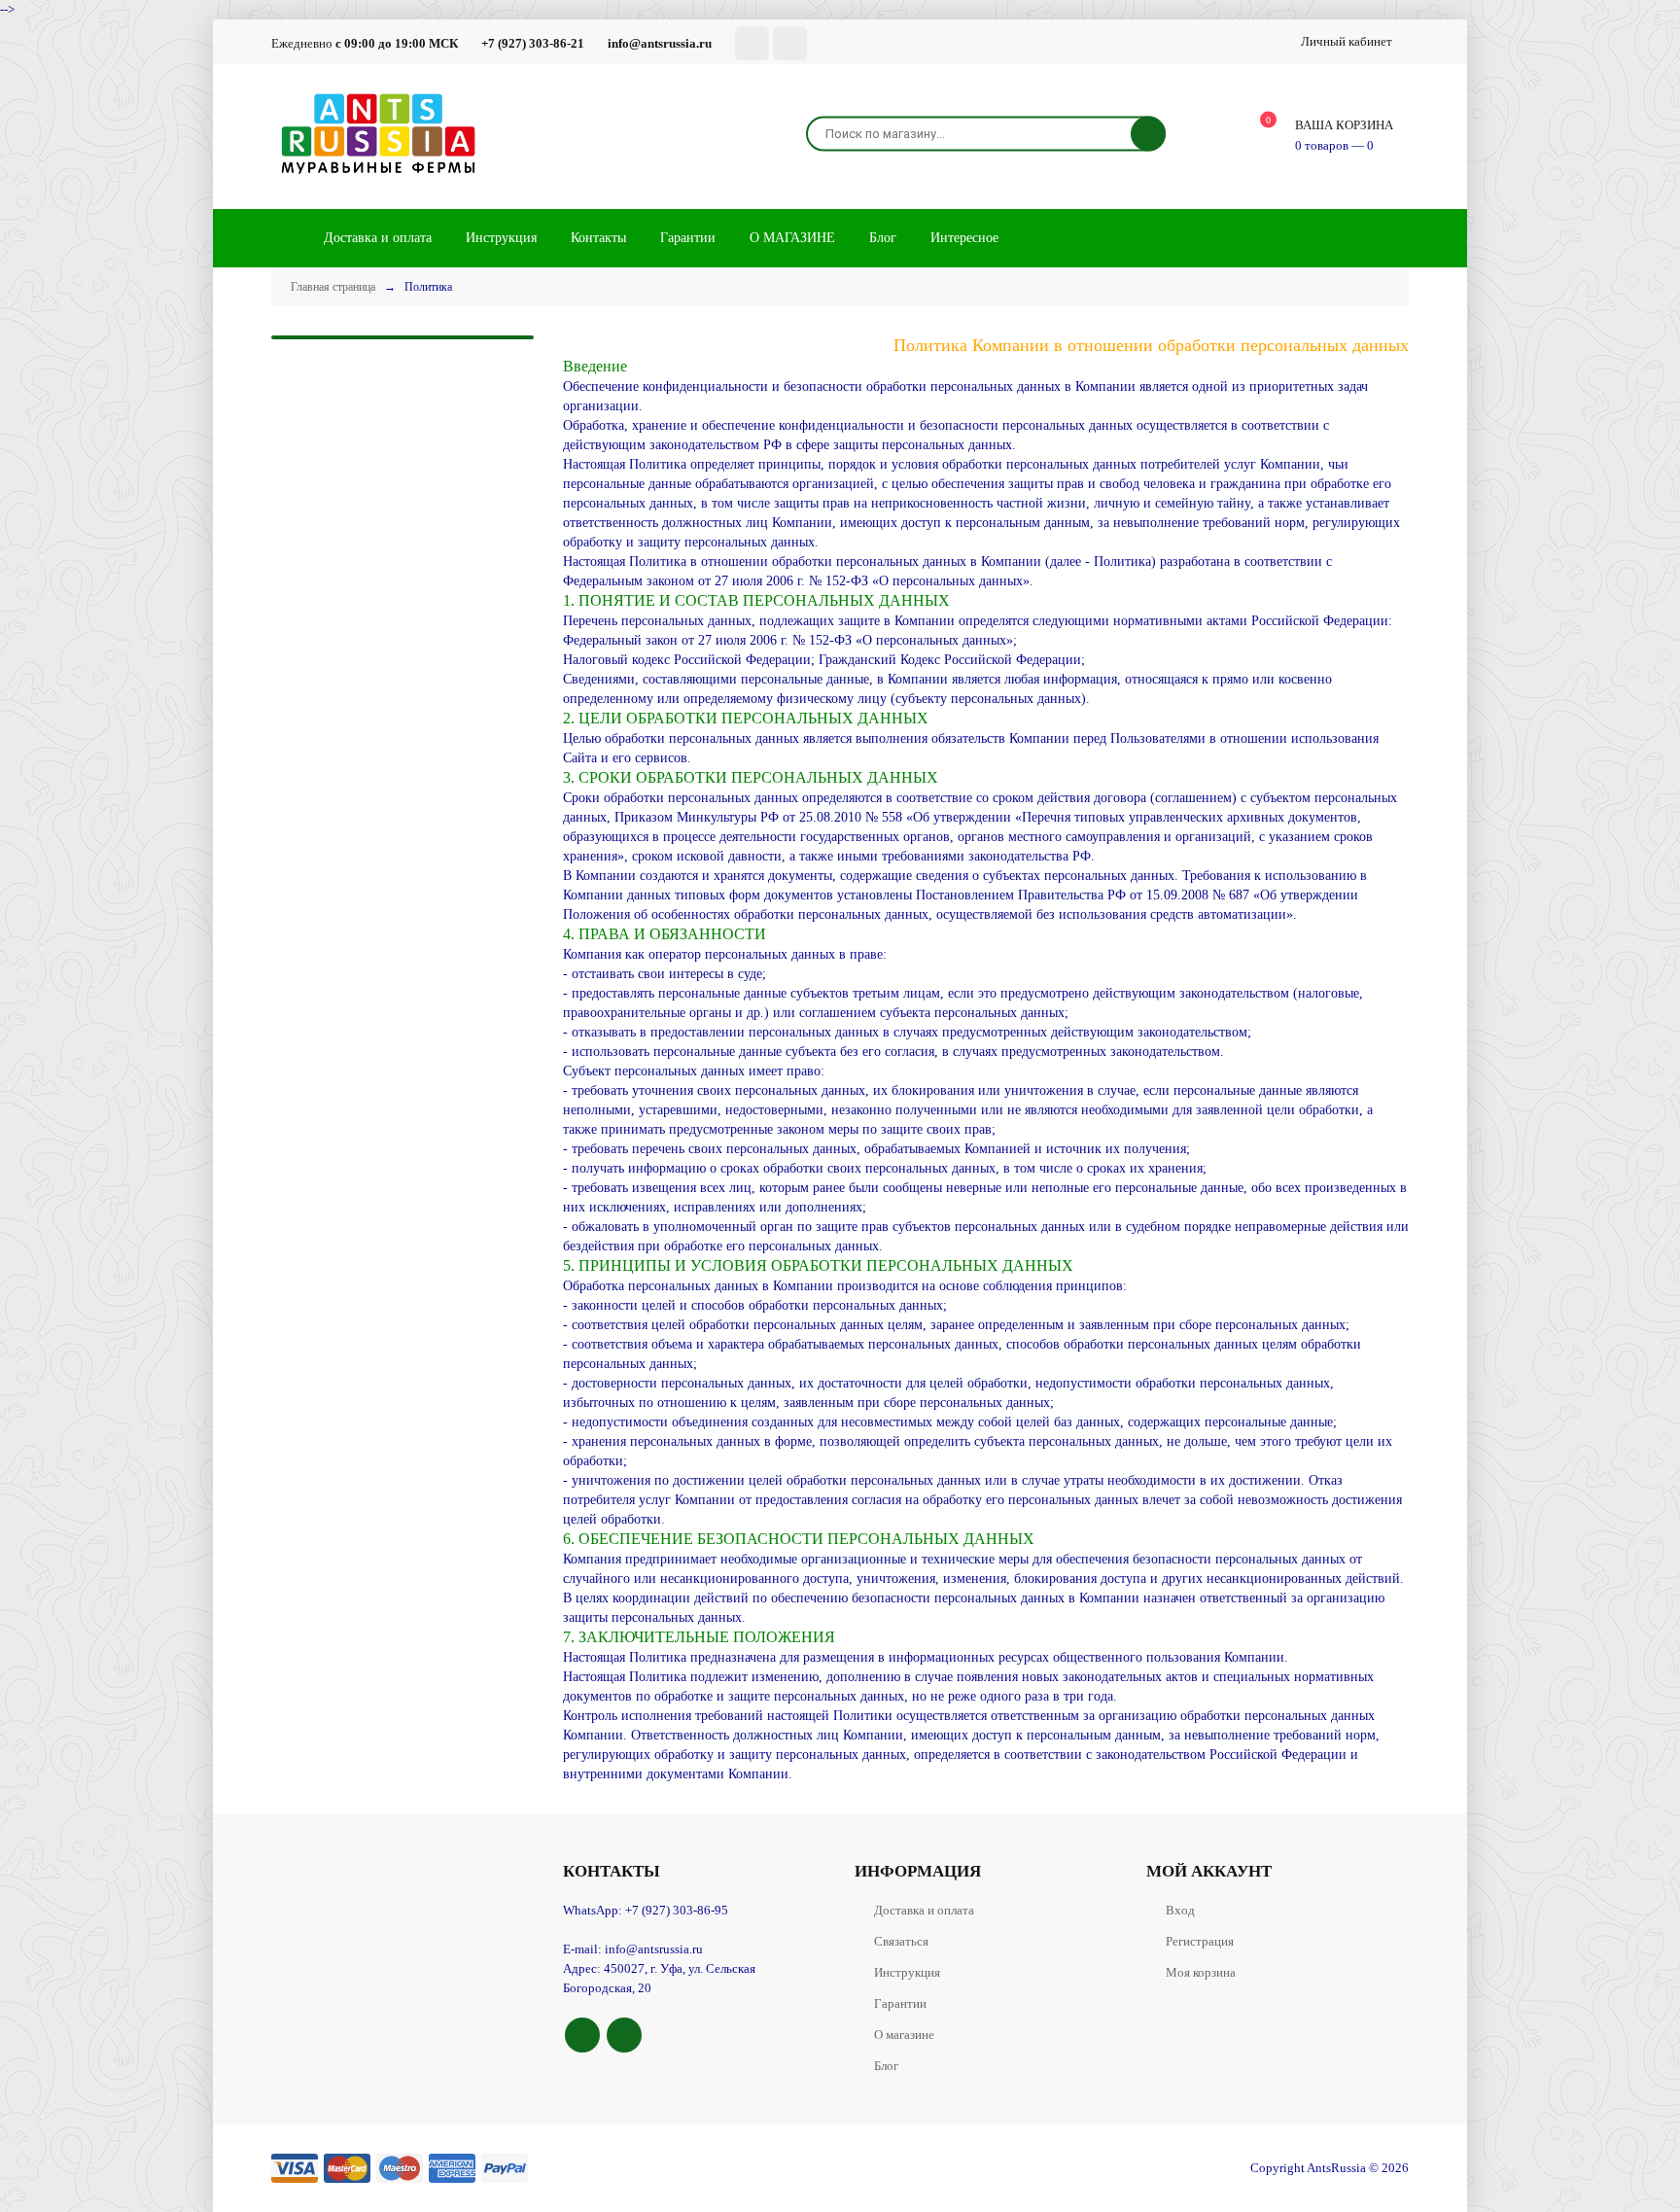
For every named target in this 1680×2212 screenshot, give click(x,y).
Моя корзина (1201, 1972)
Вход (1180, 1910)
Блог (886, 2066)
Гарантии (900, 2003)
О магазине (904, 2035)
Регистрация (1200, 1941)
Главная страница (333, 287)
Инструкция (907, 1972)
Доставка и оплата (924, 1910)
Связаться (901, 1941)
